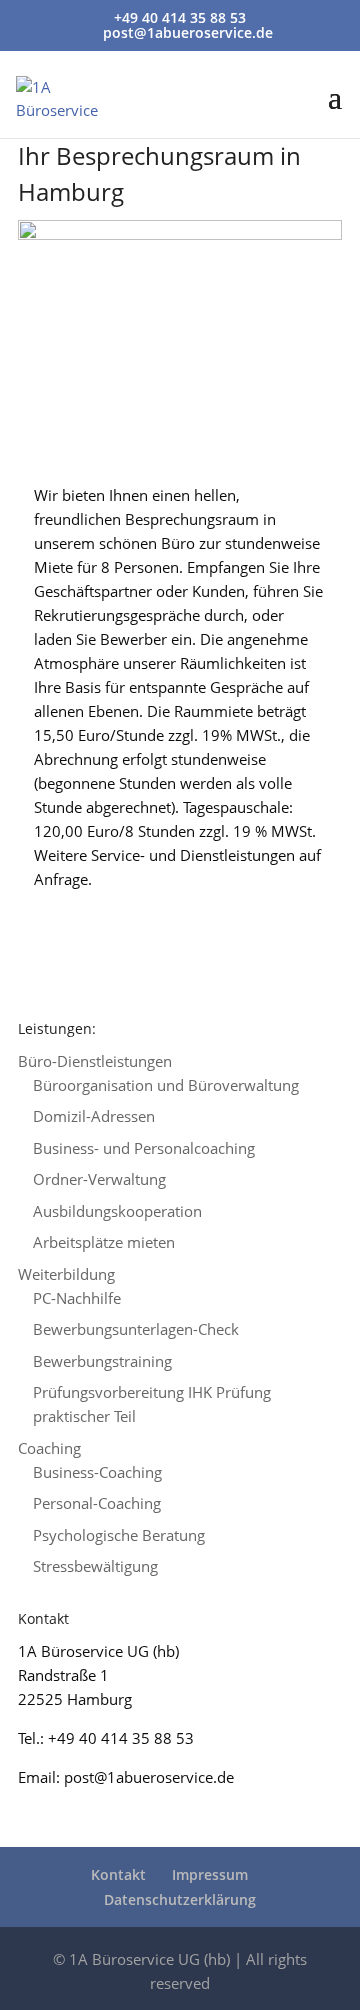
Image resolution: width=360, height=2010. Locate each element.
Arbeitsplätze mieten (104, 1242)
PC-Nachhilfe (77, 1298)
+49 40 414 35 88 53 (180, 17)
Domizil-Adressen (94, 1116)
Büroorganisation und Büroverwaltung (166, 1085)
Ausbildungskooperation (117, 1211)
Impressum (210, 1874)
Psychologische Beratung (119, 1535)
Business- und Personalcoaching (144, 1148)
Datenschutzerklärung (180, 1899)
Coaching (49, 1448)
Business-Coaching (97, 1472)
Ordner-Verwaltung (99, 1179)
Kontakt (118, 1874)
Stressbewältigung (95, 1566)
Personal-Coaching (97, 1503)
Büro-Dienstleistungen (95, 1061)
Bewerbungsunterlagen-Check (136, 1329)
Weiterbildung (66, 1274)
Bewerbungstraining (102, 1361)
